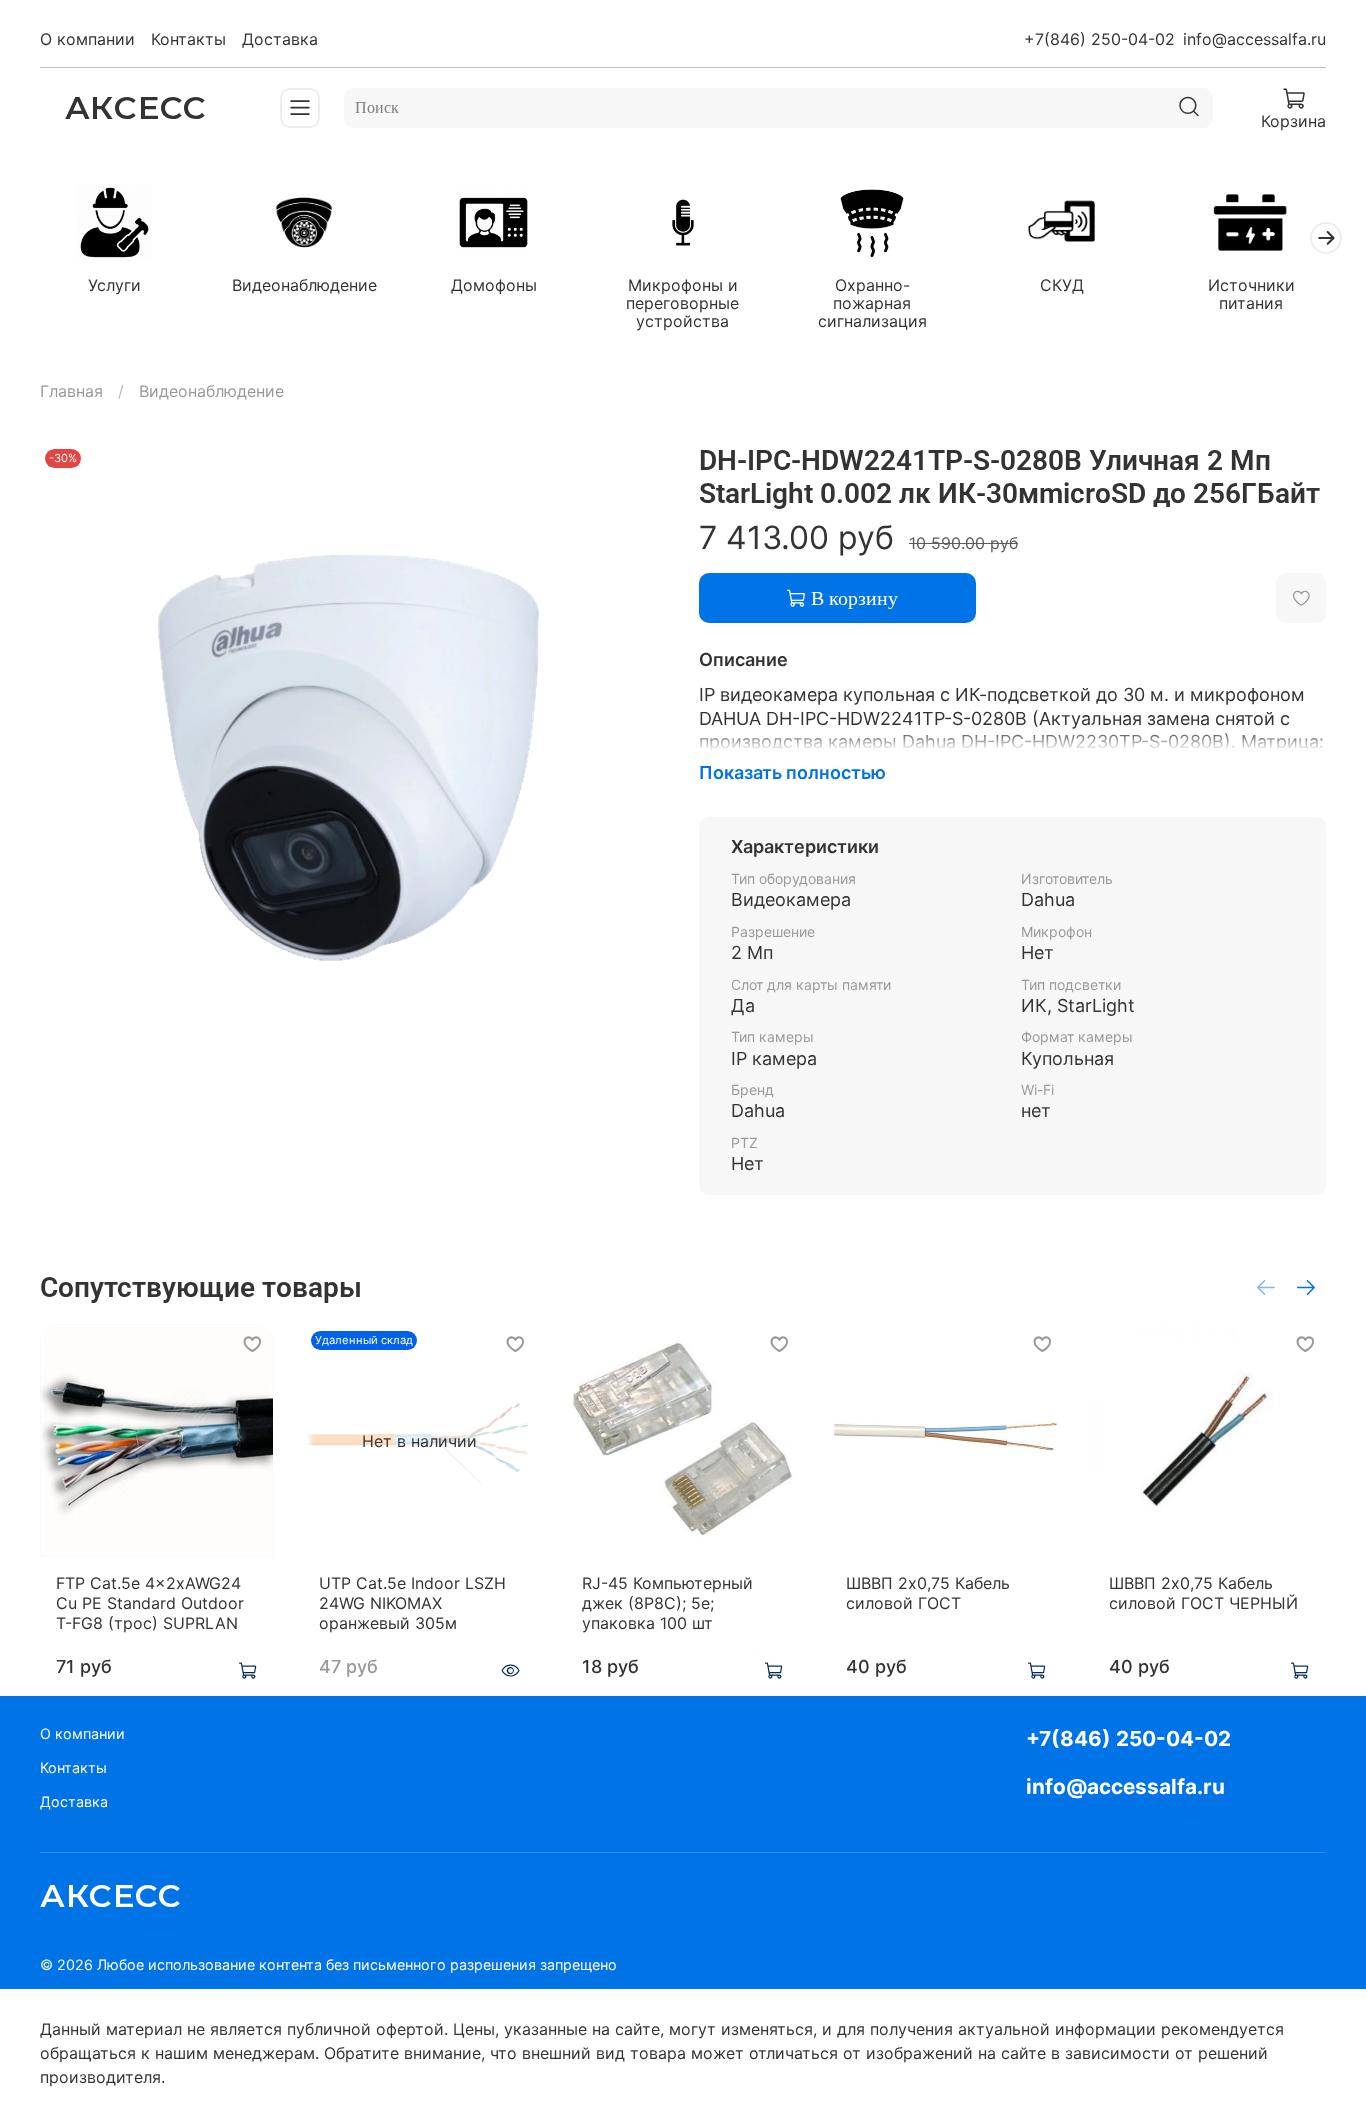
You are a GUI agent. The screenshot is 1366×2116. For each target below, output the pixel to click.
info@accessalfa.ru (1254, 39)
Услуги (114, 285)
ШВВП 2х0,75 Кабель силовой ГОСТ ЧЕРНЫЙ (1203, 1593)
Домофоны (494, 285)
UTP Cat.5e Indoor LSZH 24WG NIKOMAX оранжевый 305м (412, 1603)
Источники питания (1251, 294)
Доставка (280, 39)
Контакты (188, 39)
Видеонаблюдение (304, 285)
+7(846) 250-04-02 (1099, 39)
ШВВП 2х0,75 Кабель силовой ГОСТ (928, 1593)
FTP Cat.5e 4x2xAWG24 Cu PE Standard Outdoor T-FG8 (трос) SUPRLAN (150, 1603)
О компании (87, 39)
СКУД (1062, 285)
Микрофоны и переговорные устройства (682, 303)
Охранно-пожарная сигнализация (872, 303)
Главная (71, 391)
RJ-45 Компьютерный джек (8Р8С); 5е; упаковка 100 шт (667, 1603)
